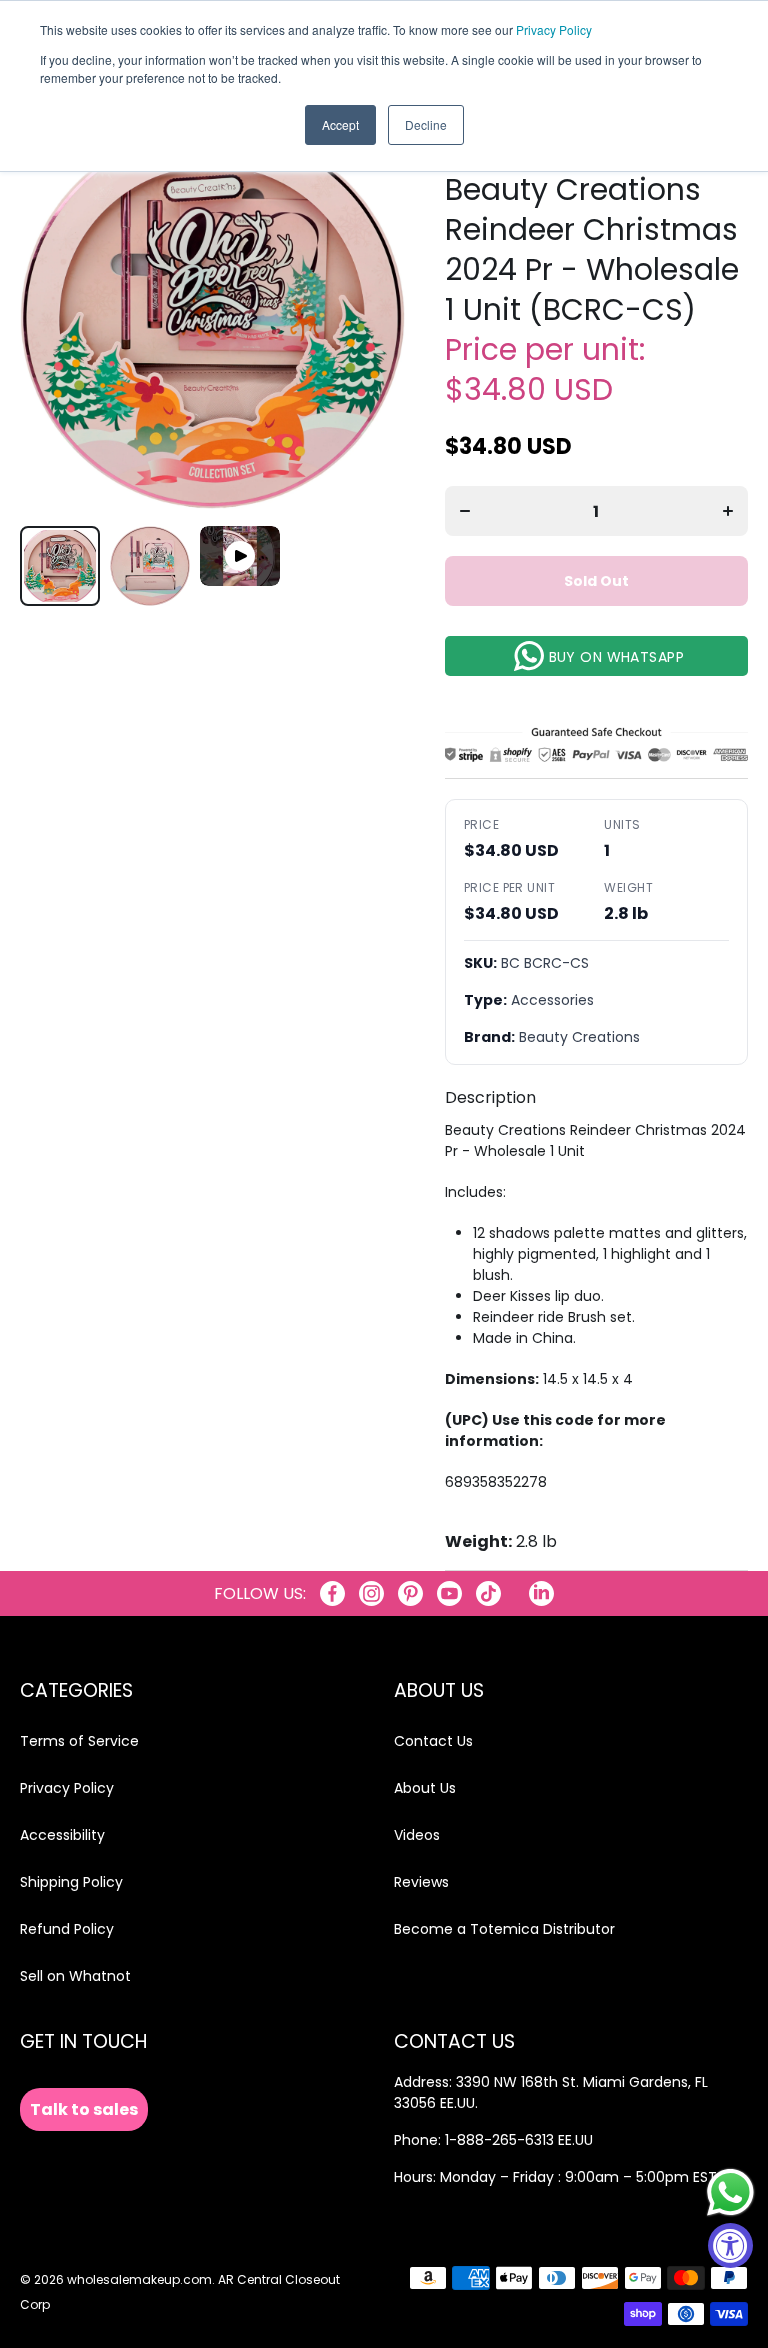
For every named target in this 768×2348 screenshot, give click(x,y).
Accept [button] (340, 124)
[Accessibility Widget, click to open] (730, 2245)
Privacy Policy (554, 29)
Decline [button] (426, 124)
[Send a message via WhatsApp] (730, 2192)
